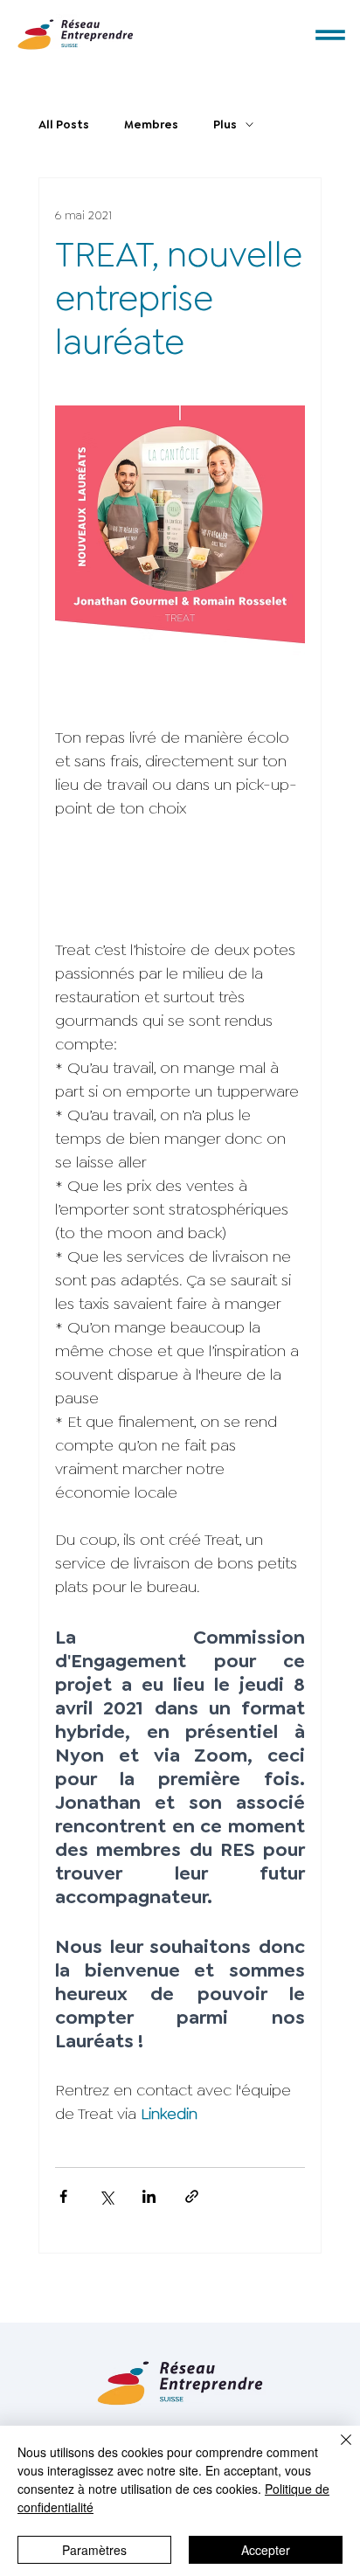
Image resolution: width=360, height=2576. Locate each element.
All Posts (64, 125)
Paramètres (94, 2550)
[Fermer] (336, 2450)
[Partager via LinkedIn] (149, 2196)
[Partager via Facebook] (63, 2196)
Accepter (266, 2550)
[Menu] (331, 35)
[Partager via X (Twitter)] (106, 2196)
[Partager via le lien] (192, 2196)
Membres (151, 125)
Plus (225, 125)
